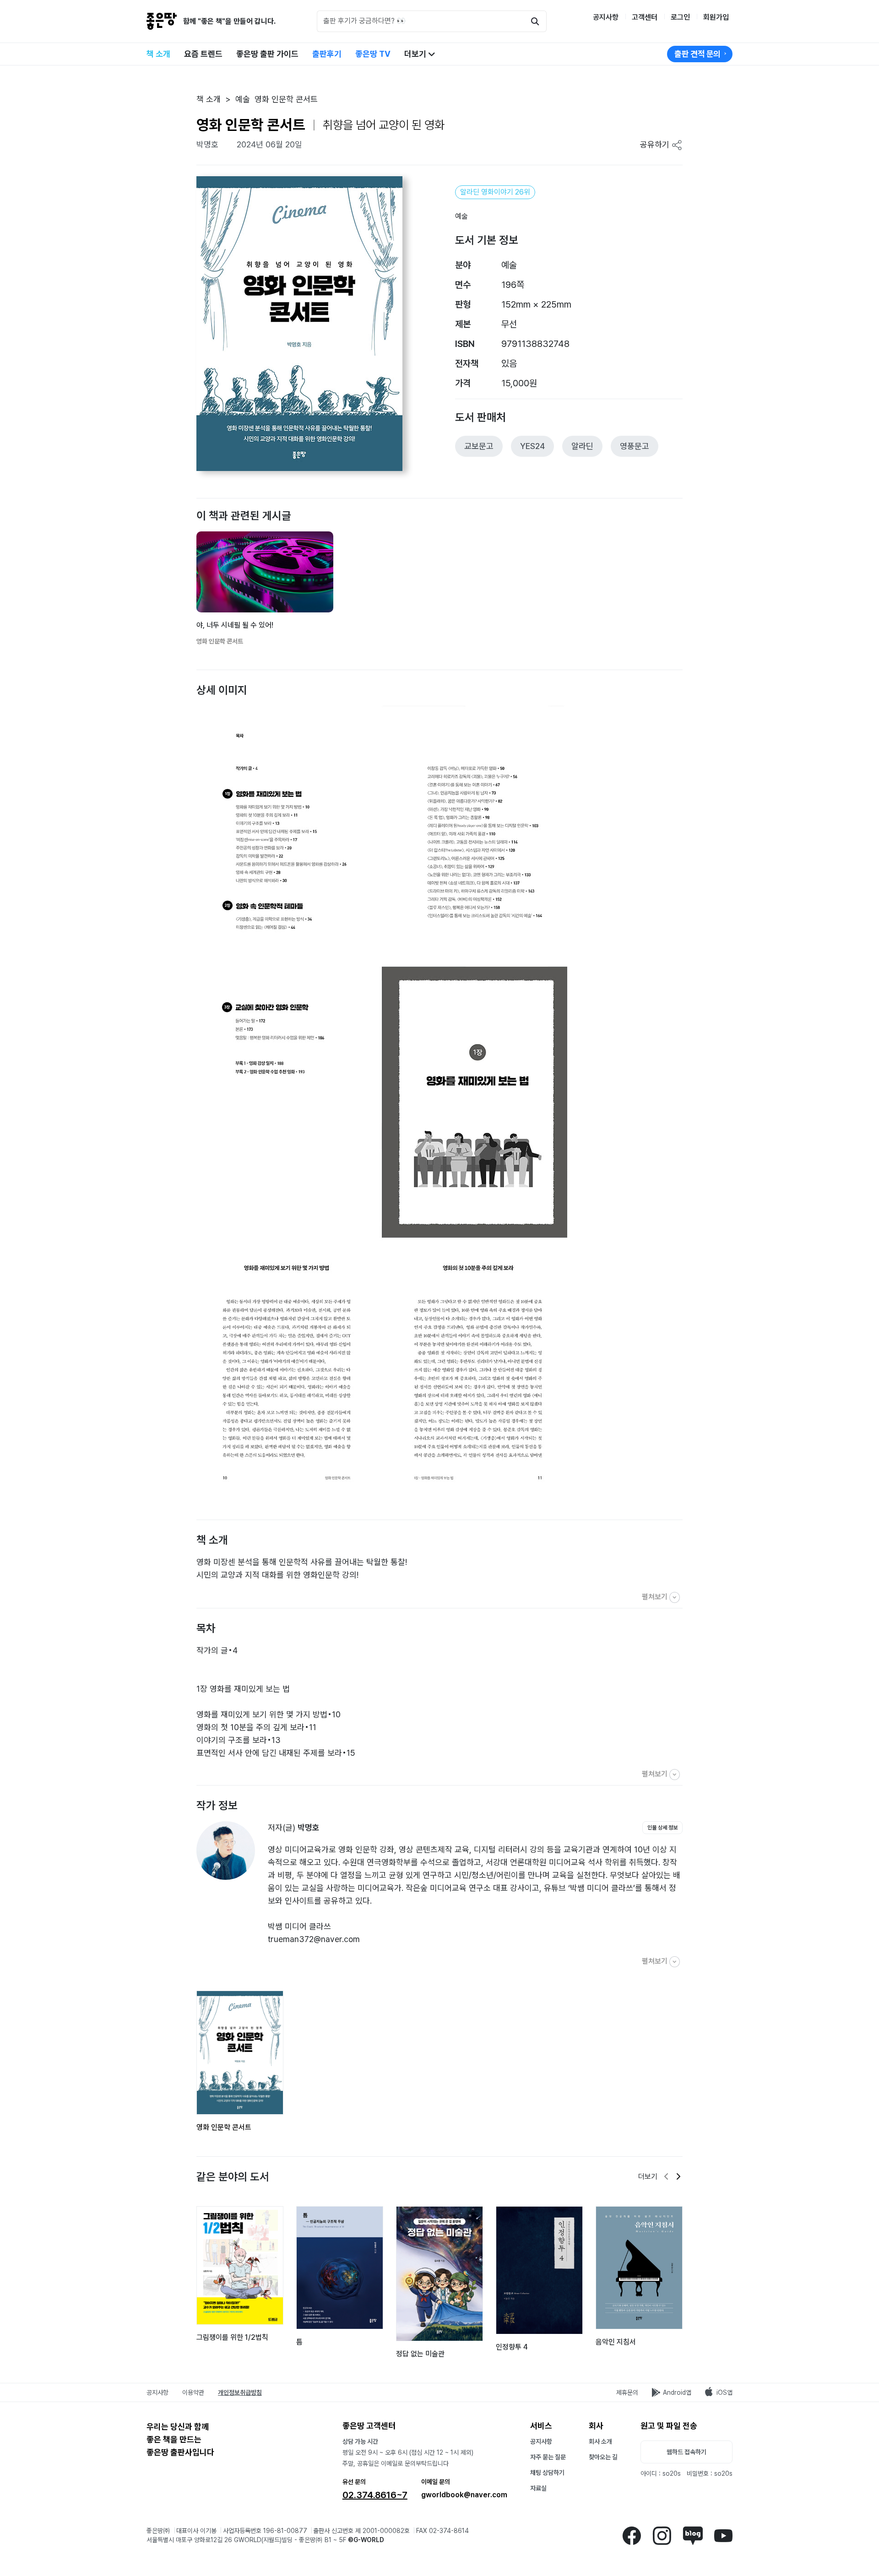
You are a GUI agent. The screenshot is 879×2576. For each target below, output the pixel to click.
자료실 (538, 2488)
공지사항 (606, 17)
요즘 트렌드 (203, 54)
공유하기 (656, 144)
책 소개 (158, 54)
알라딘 (582, 446)
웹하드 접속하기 (686, 2452)
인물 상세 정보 (662, 1828)
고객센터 (645, 17)
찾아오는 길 (603, 2457)
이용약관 (193, 2392)
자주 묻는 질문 (548, 2457)
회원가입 (716, 17)
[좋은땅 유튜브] (723, 2535)
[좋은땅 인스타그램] (662, 2535)
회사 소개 (600, 2441)
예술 (461, 216)
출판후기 (327, 54)
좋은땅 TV (373, 54)
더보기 (416, 54)
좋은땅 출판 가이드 (267, 54)
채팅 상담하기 (547, 2473)
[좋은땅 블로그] (693, 2535)
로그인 (680, 17)
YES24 (532, 446)
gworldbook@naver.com (464, 2495)
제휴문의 (627, 2392)
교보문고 (479, 446)
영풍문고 (635, 446)
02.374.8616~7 (375, 2495)
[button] (195, 571)
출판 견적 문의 (697, 54)
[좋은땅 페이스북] (632, 2535)
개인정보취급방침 (240, 2392)
